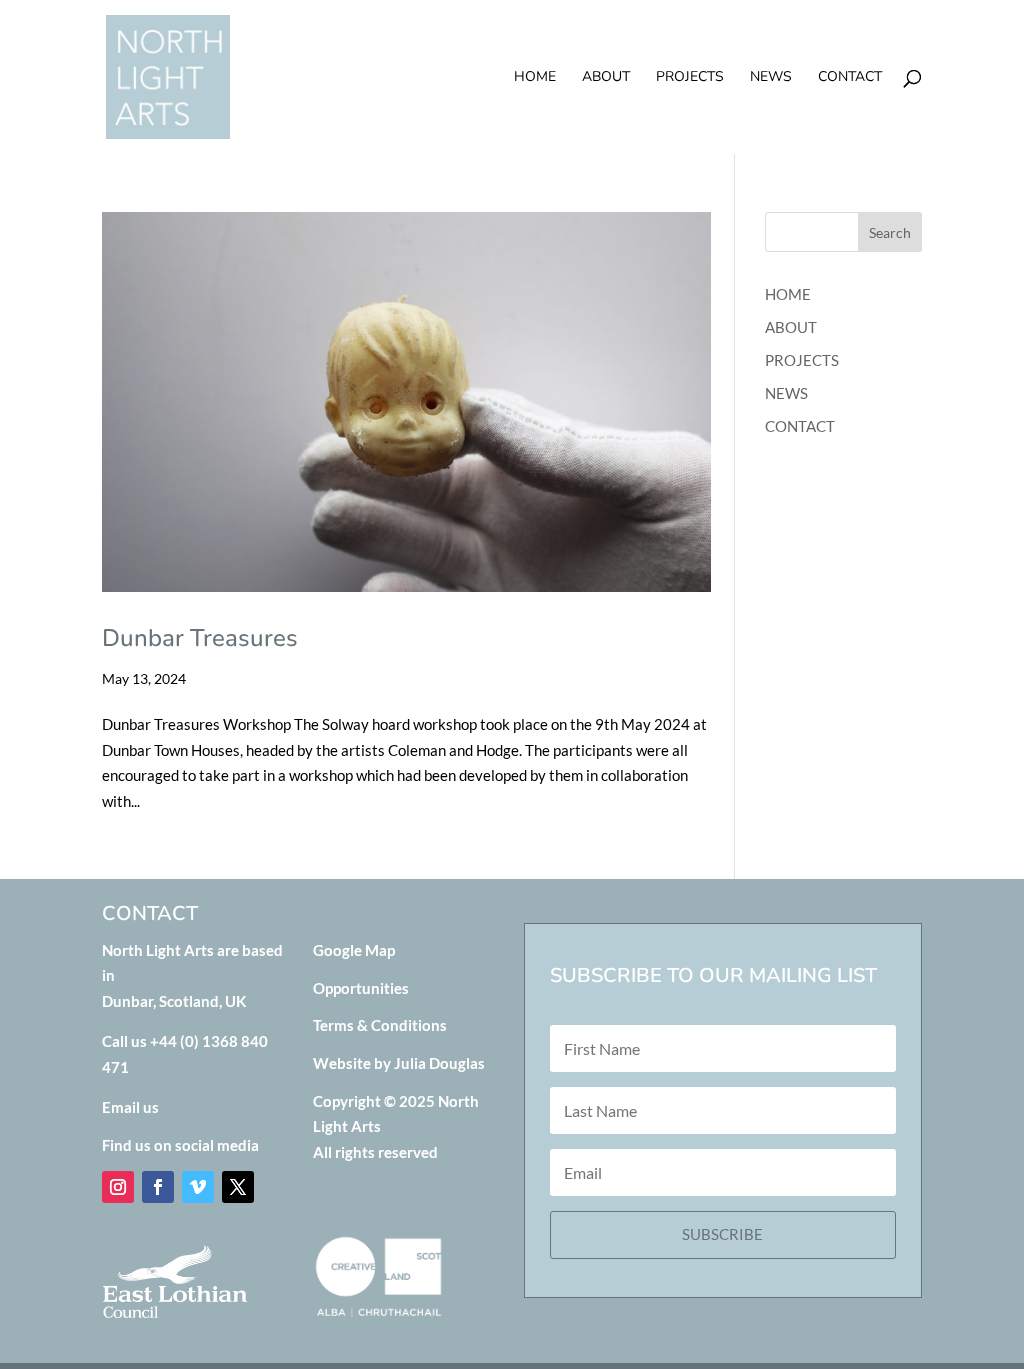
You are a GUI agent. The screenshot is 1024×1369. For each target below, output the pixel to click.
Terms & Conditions (380, 1025)
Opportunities (361, 988)
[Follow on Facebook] (158, 1187)
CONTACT (850, 78)
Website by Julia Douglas (399, 1063)
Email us (130, 1107)
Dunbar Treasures (200, 638)
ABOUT (606, 78)
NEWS (771, 78)
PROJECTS (690, 78)
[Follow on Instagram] (118, 1187)
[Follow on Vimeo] (198, 1187)
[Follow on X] (238, 1187)
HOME (535, 78)
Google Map (354, 950)
